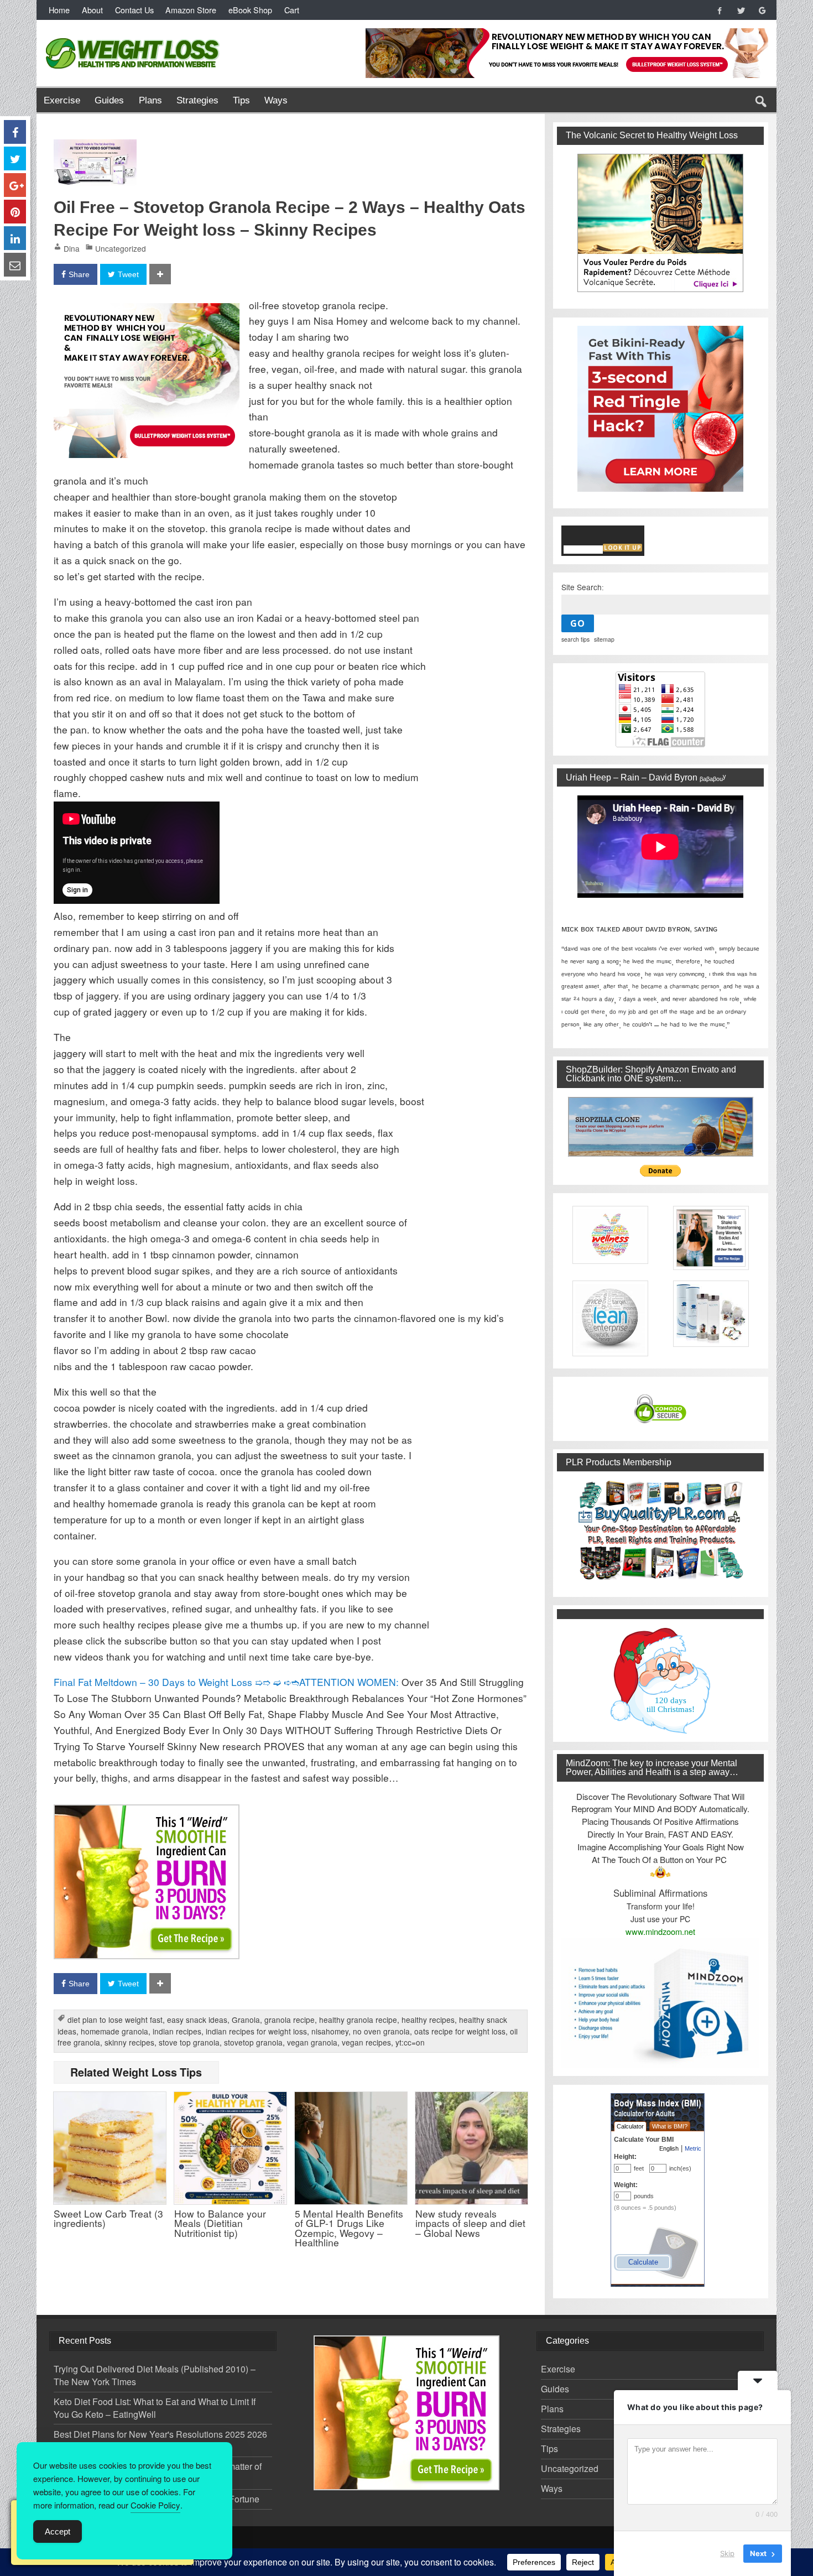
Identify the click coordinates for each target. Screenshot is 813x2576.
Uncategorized (121, 248)
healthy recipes (428, 2020)
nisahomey (330, 2031)
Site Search (582, 587)
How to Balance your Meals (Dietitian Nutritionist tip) (220, 2223)
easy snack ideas (197, 2020)
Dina (72, 248)
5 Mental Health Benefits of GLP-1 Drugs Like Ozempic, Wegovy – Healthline (349, 2228)
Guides (109, 100)
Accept (58, 2531)
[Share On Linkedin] (15, 238)
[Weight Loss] (133, 35)
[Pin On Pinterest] (15, 212)
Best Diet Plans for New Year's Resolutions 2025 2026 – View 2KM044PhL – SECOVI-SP (160, 2440)
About (92, 10)
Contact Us (134, 10)
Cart (292, 10)
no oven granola (381, 2031)
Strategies (197, 100)
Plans (150, 100)
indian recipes (177, 2031)
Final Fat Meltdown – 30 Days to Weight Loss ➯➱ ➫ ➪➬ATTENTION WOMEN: (226, 1682)
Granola (246, 2020)
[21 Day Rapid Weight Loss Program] (147, 1812)
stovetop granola (253, 2042)
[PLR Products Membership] (660, 1530)
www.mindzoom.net (660, 1931)
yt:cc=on (410, 2042)
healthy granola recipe (358, 2020)
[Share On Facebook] (15, 132)
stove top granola (189, 2042)
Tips (241, 100)
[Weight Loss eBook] (660, 223)
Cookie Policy (155, 2505)
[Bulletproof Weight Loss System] (147, 311)
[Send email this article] (15, 265)
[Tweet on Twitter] (15, 158)
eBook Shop (250, 10)
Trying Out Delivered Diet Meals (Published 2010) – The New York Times (155, 2375)
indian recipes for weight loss (256, 2031)
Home (59, 10)
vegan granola (312, 2042)
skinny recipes (129, 2042)
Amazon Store (191, 10)
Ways (276, 100)
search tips (575, 639)
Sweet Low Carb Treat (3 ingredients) (108, 2218)
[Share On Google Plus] (15, 185)
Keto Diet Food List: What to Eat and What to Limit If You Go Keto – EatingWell (155, 2408)
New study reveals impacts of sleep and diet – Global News (470, 2223)
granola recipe (290, 2020)
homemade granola (114, 2031)
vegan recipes (366, 2042)
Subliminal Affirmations (660, 1893)
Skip (727, 2553)
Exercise (62, 100)
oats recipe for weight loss (460, 2031)
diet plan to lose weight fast (115, 2020)
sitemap (604, 639)
